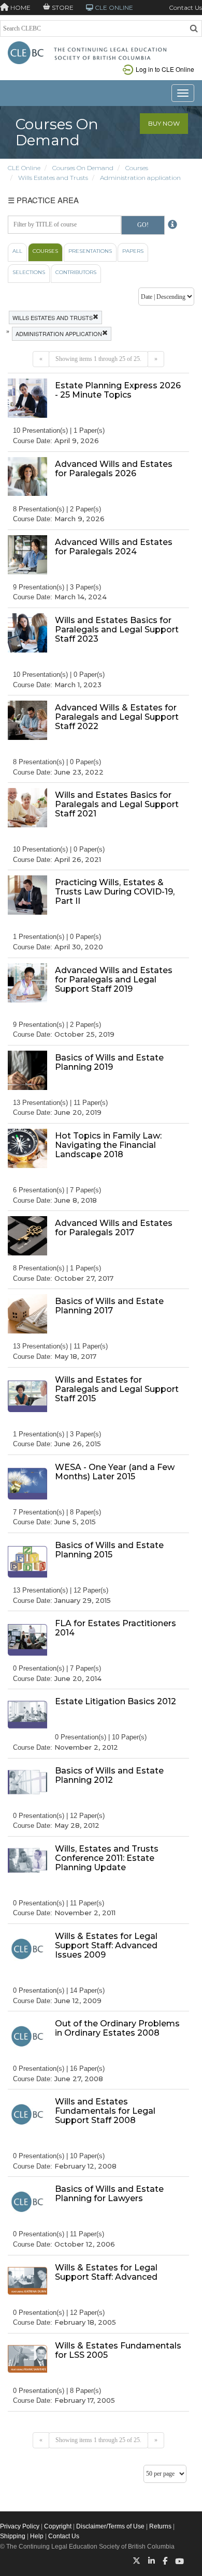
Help (37, 2536)
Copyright (58, 2526)
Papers (133, 251)
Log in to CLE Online (165, 69)
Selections (29, 272)
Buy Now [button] (164, 123)
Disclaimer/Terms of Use (110, 2526)
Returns (160, 2526)
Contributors (76, 272)
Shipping (13, 2536)
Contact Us (185, 7)
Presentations (90, 251)
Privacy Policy (20, 2526)
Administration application (140, 178)
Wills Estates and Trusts (53, 178)
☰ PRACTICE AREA (43, 200)
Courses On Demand (83, 168)
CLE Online (24, 168)
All (17, 251)
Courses (137, 168)
